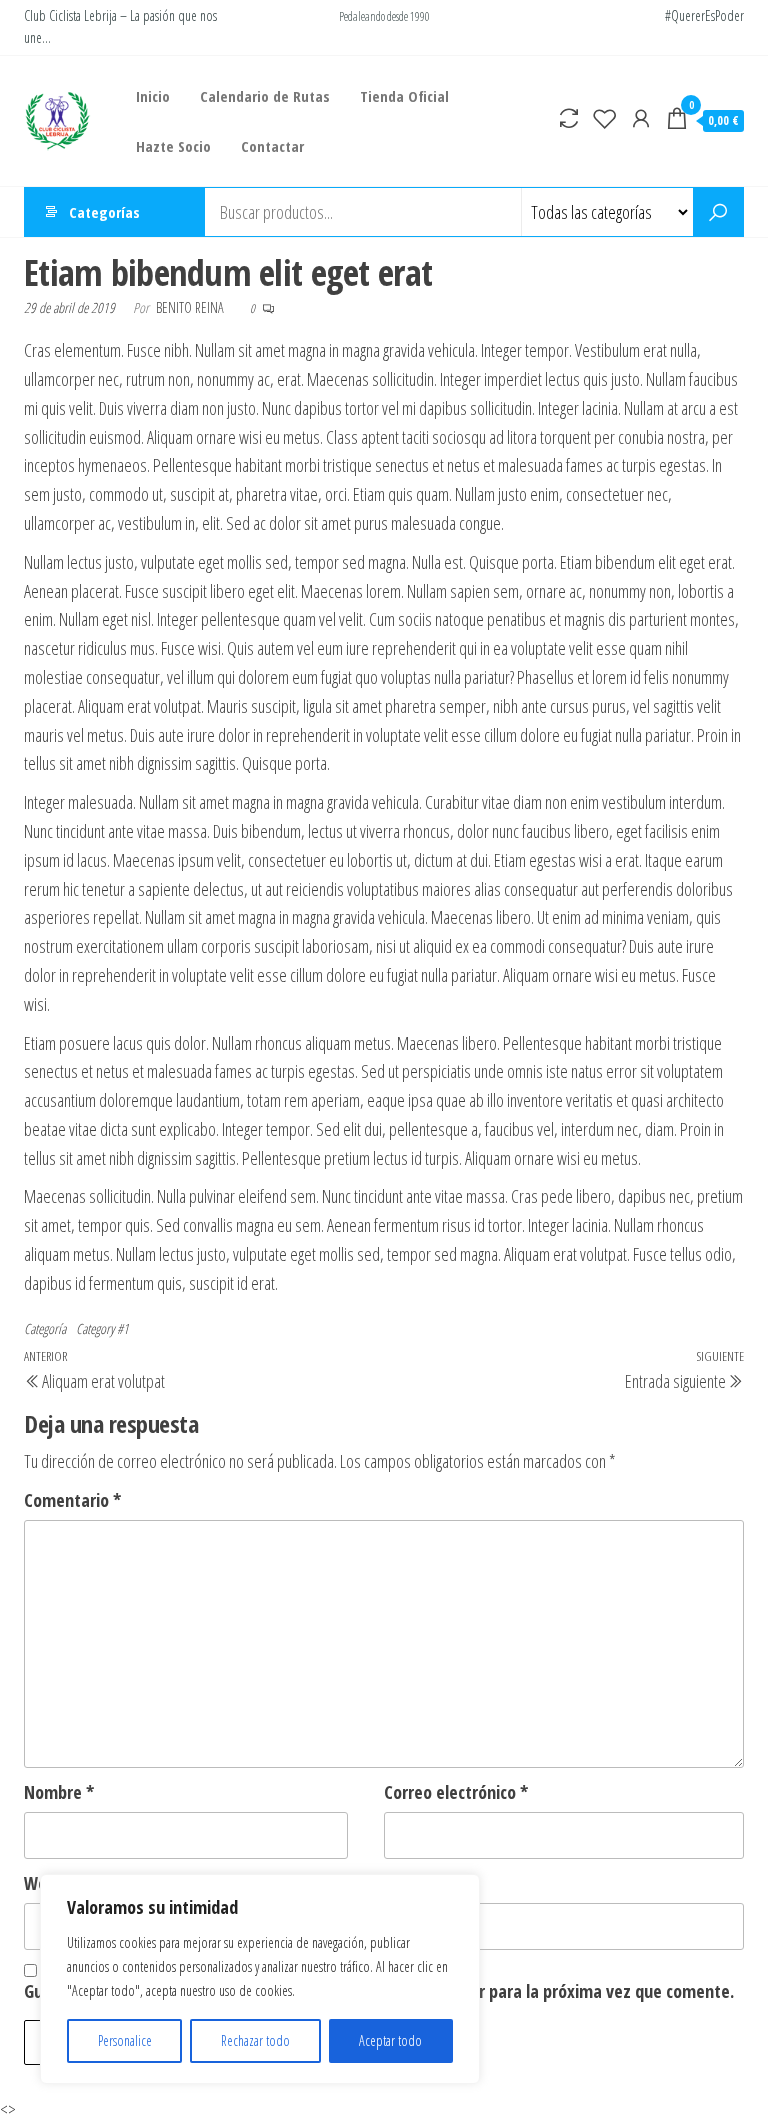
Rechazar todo (255, 2040)
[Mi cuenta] (641, 118)
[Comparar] (569, 118)
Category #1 (102, 1328)
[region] (260, 1979)
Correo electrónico (456, 1792)
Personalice (125, 2040)
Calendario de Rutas (265, 96)
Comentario (72, 1500)
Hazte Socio (173, 146)
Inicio (153, 96)
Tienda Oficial (404, 96)
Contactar (272, 146)
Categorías (104, 212)
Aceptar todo (390, 2040)
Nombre (59, 1792)
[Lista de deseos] (605, 118)
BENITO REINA (191, 307)
